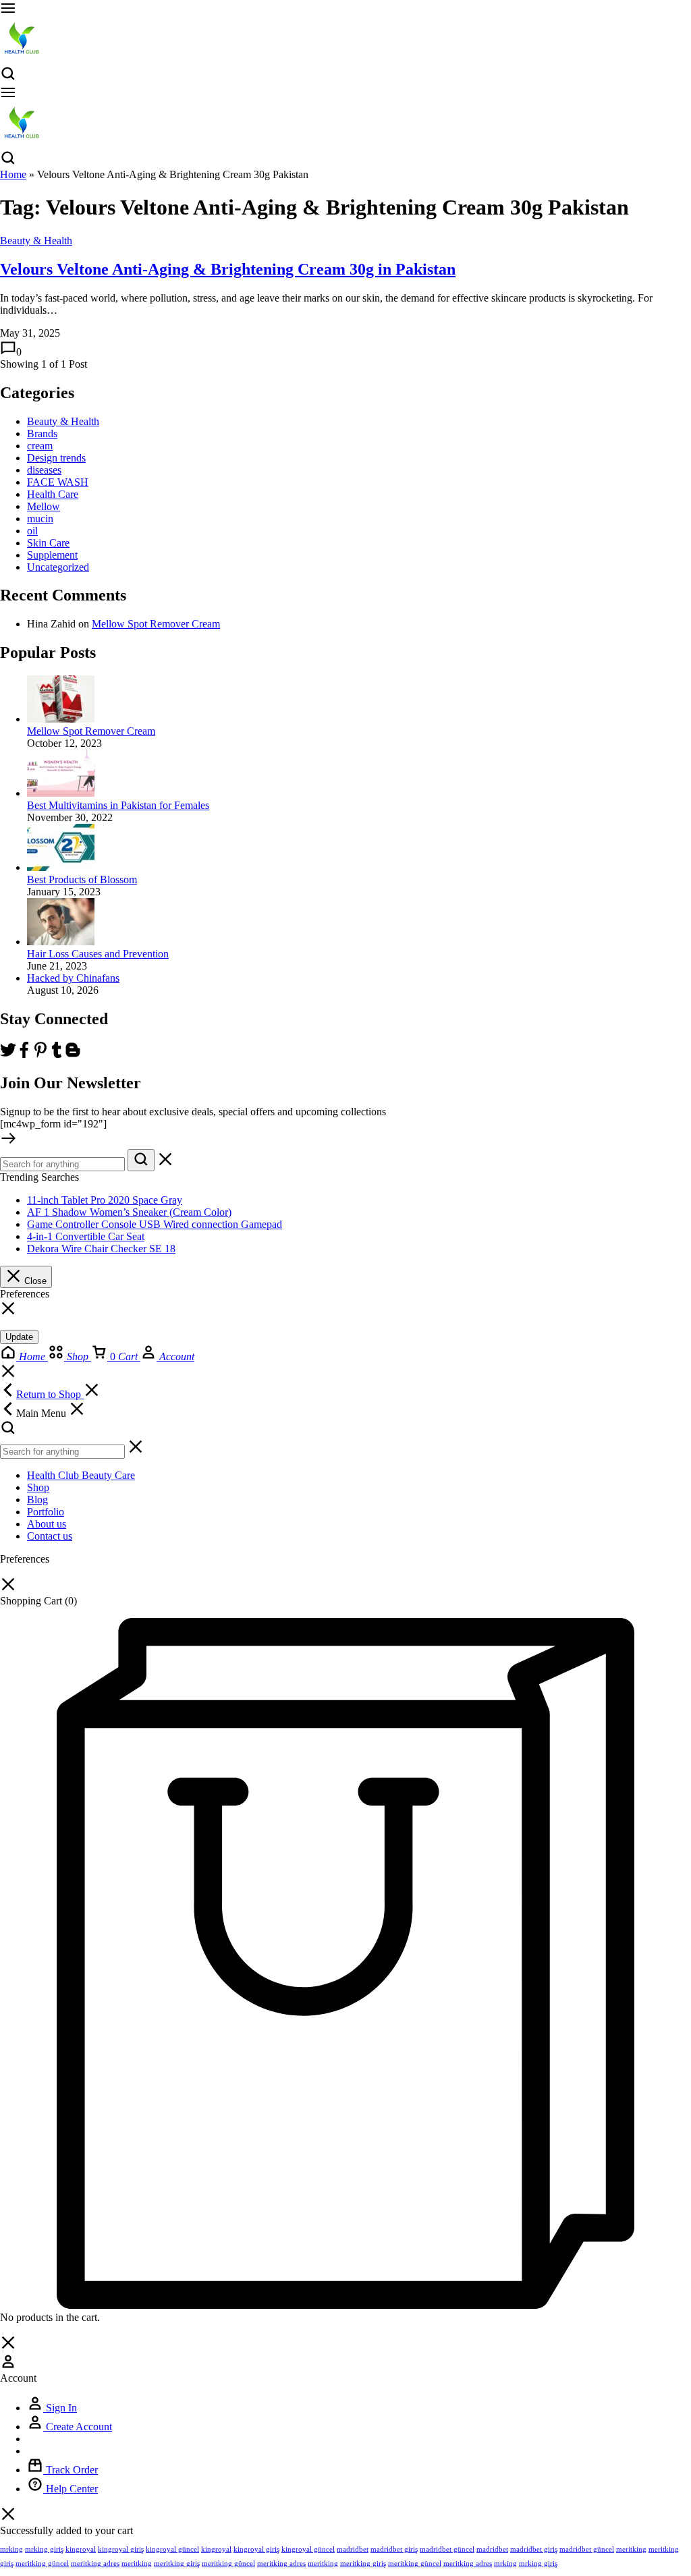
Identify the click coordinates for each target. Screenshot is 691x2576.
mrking (11, 2549)
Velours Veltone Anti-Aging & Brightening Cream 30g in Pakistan (228, 269)
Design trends (56, 458)
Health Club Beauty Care (81, 1475)
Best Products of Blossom (82, 879)
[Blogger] (73, 1054)
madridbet (353, 2549)
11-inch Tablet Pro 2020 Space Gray (105, 1200)
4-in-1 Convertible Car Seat (86, 1236)
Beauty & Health (36, 241)
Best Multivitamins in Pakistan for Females (118, 805)
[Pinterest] (40, 1054)
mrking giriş (44, 2549)
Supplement (52, 555)
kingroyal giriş (121, 2549)
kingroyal (81, 2549)
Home (13, 174)
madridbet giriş (394, 2549)
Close (34, 1281)
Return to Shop (50, 1394)
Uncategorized (58, 567)
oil (32, 531)
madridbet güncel (447, 2549)
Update (19, 1337)
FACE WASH (58, 482)
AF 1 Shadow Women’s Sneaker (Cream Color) (129, 1212)
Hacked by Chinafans (73, 978)
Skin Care (48, 543)
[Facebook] (24, 1054)
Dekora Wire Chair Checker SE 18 (101, 1249)
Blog (37, 1500)
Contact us (50, 1536)
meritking (631, 2549)
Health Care (53, 494)
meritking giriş (177, 2563)
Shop (38, 1487)
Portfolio (46, 1512)
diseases (44, 470)
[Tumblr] (57, 1054)
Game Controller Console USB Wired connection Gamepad (155, 1224)
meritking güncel (42, 2563)
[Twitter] (8, 1054)
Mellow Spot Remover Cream (156, 624)
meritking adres (95, 2563)
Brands (42, 433)
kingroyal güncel (172, 2549)
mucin (40, 519)
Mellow (44, 506)
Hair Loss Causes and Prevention (98, 954)
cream (40, 446)
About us (47, 1524)
